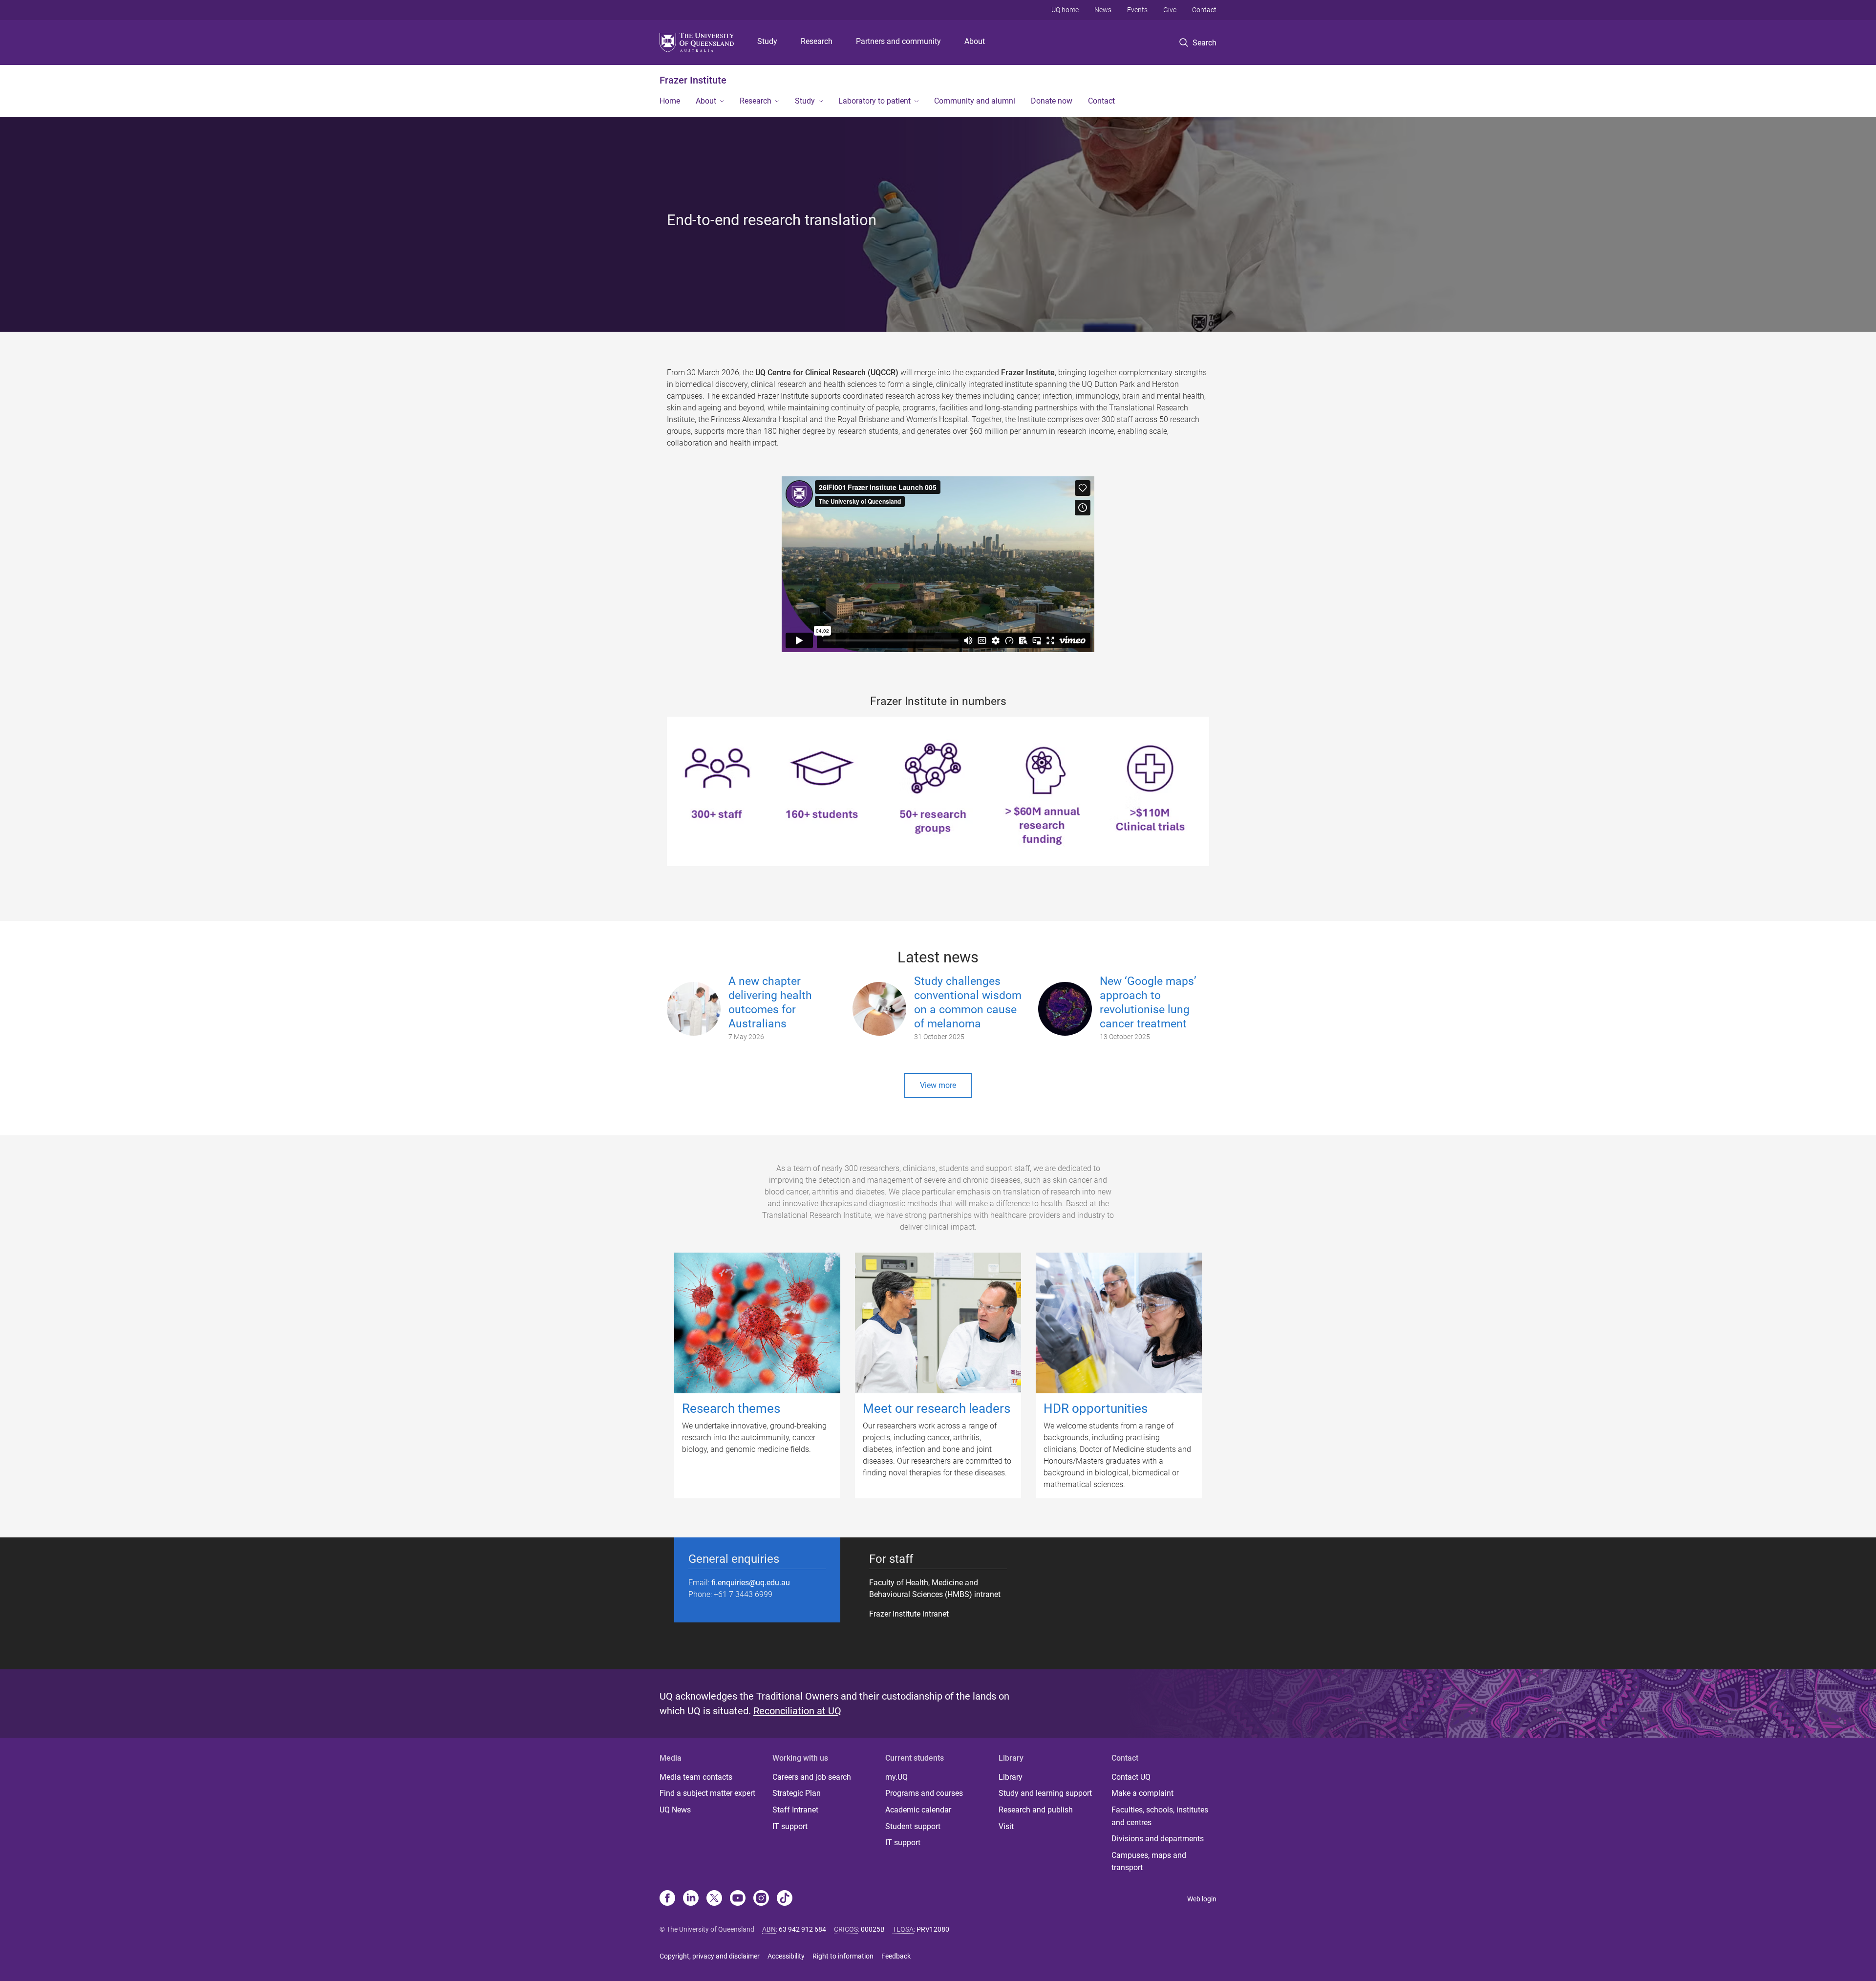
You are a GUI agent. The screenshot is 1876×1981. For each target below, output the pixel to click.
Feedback (896, 1956)
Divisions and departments (1158, 1839)
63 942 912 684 (802, 1929)
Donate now (1052, 101)
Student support (913, 1826)
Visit (1006, 1826)
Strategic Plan (797, 1793)
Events (1137, 10)
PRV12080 (933, 1929)
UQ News (675, 1810)
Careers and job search (812, 1777)
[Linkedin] (691, 1899)
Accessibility (786, 1956)
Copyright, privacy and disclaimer (710, 1956)
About (975, 41)
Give (1170, 10)
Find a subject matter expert (707, 1793)
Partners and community (898, 41)
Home (670, 101)
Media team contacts (696, 1777)
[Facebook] (667, 1899)
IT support (790, 1826)
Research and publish (1036, 1810)
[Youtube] (738, 1899)
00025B (873, 1929)
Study (767, 41)
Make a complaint (1142, 1793)
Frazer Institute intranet (909, 1614)
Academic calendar (918, 1810)
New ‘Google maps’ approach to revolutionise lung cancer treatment (1148, 1002)
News (1103, 10)
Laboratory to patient (874, 101)
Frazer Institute (693, 80)
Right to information (843, 1956)
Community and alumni (975, 101)
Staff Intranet (795, 1810)
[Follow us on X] (714, 1899)
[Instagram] (761, 1899)
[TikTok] (785, 1899)
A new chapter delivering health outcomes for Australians (770, 1002)
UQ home (1065, 10)
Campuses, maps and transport (1149, 1862)
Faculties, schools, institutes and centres (1160, 1816)
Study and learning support (1045, 1793)
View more (938, 1085)
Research (817, 41)
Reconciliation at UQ (797, 1711)
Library (1011, 1777)
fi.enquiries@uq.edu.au (751, 1583)
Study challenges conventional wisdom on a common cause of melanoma (968, 1002)
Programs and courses (924, 1793)
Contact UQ (1131, 1777)
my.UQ (896, 1777)
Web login (1202, 1899)
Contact (1204, 10)
